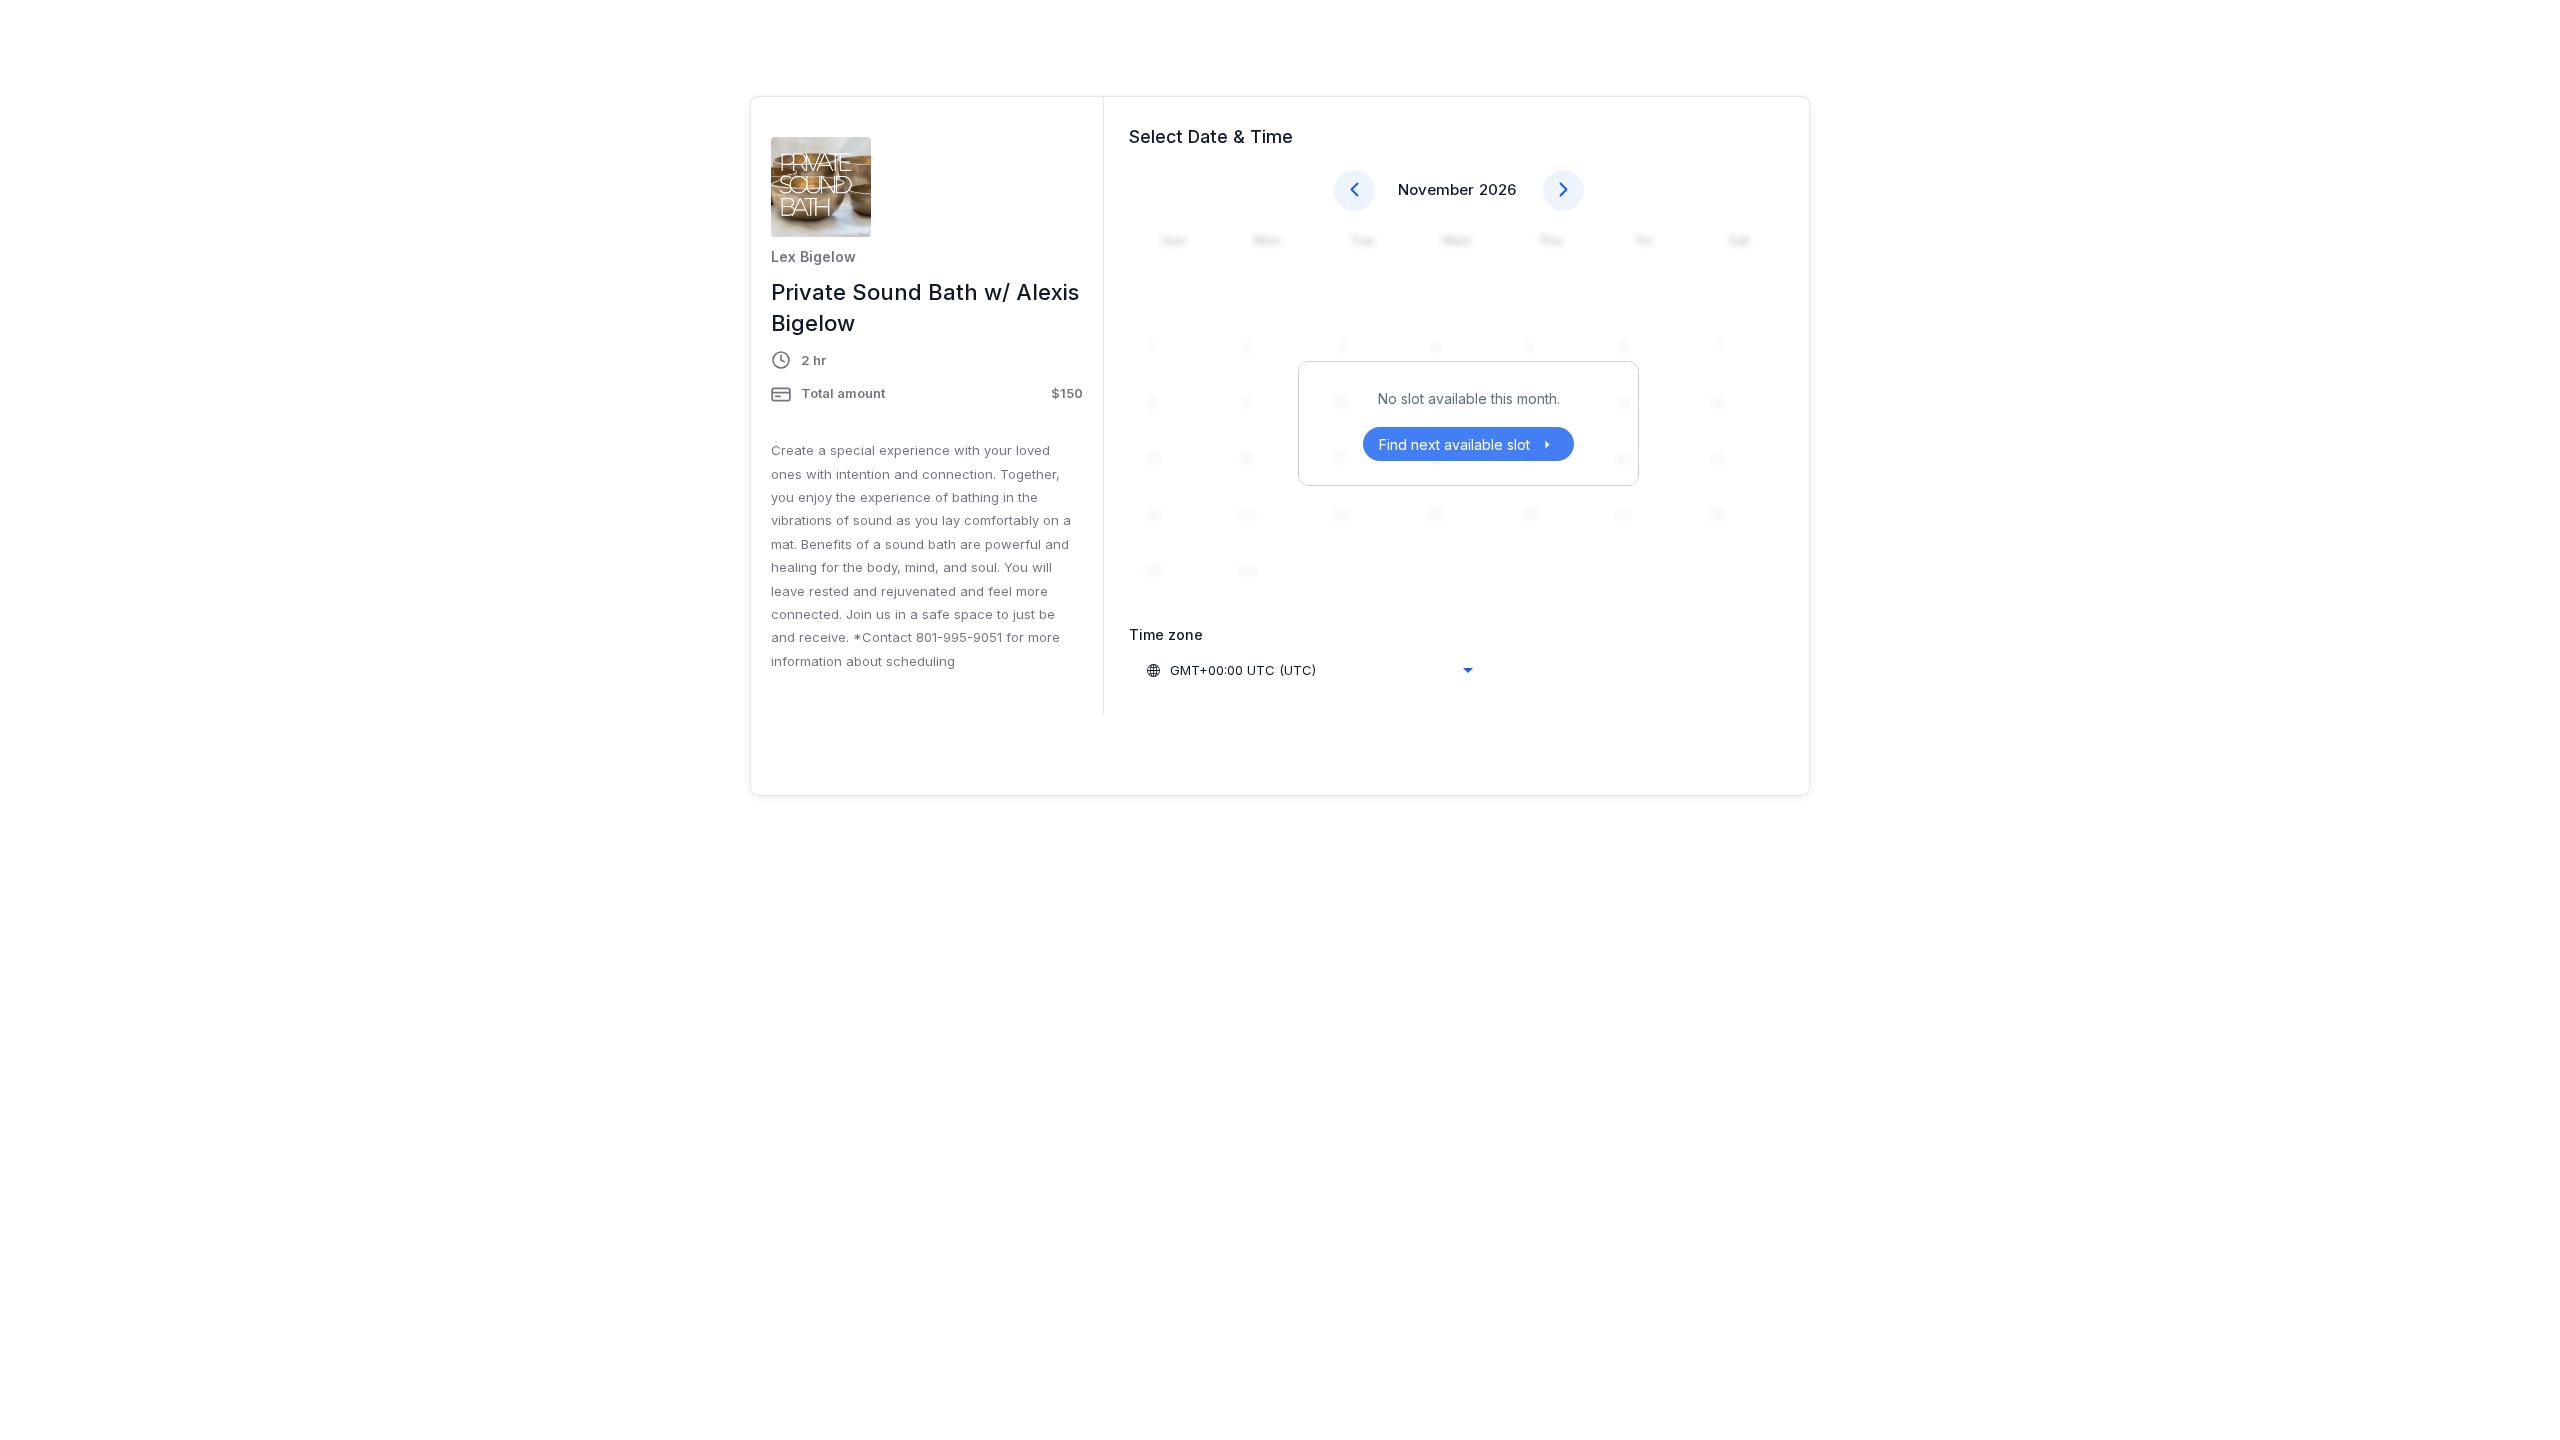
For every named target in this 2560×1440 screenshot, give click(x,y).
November (1436, 189)
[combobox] (1309, 670)
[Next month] (1563, 190)
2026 (1497, 189)
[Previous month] (1354, 190)
